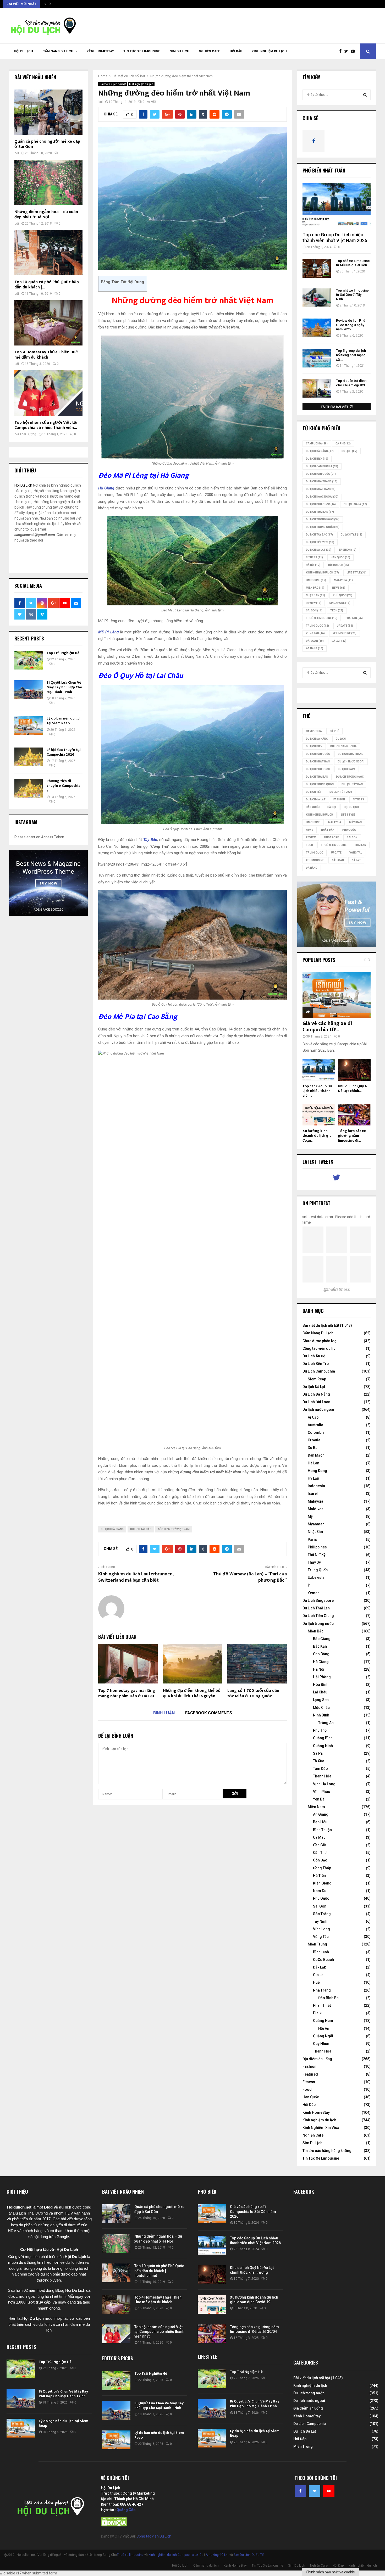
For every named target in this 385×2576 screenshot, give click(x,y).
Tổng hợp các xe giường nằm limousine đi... (352, 1136)
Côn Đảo (320, 1860)
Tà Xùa (319, 1761)
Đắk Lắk (319, 1967)
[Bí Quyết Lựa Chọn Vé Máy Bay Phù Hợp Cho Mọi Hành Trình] (29, 690)
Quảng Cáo (126, 2510)
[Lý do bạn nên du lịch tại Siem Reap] (29, 726)
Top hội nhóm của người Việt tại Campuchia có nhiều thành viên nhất (159, 2332)
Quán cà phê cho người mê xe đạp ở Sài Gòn (47, 144)
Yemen (314, 1593)
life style (357, 573)
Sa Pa (318, 1753)
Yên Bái (319, 1799)
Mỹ (310, 1516)
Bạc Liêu (320, 1822)
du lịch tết (351, 535)
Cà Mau (319, 1837)
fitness (314, 557)
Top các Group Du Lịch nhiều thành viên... (317, 1091)
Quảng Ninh (323, 1746)
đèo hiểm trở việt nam (174, 1529)
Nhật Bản (315, 595)
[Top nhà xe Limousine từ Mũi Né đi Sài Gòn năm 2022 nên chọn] (317, 268)
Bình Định (321, 1952)
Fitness (309, 2082)
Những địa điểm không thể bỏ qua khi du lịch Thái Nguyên (192, 1693)
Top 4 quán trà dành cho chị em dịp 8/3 (351, 383)
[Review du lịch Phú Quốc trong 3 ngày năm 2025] (317, 328)
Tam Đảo (320, 1769)
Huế (316, 1982)
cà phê (343, 444)
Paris (312, 1540)
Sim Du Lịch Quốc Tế (249, 2555)
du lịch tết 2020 (320, 542)
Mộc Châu (321, 1708)
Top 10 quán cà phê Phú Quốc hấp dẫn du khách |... (47, 285)
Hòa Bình (321, 1685)
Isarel (313, 1493)
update (345, 626)
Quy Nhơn (321, 2044)
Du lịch (349, 451)
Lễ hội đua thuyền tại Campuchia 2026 (64, 752)
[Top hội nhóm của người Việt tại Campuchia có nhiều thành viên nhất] (48, 393)
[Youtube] (354, 51)
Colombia (316, 1432)
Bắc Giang (322, 1639)
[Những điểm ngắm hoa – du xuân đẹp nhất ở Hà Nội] (48, 182)
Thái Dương (28, 434)
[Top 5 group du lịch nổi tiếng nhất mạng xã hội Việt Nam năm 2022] (317, 358)
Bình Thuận (322, 1830)
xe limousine (345, 633)
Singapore (340, 603)
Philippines (317, 1547)
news (339, 588)
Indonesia (316, 1486)
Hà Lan (313, 1463)
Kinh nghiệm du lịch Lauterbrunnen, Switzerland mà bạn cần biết (136, 1577)
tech (337, 610)
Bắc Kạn (320, 1646)
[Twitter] (347, 51)
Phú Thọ (320, 1730)
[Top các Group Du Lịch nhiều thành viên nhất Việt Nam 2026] (337, 205)
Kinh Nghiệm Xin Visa (321, 2128)
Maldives (316, 1509)
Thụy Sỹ (314, 1562)
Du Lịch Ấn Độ (314, 1356)
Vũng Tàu (315, 633)
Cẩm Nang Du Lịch (318, 1333)
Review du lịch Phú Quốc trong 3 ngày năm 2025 (351, 325)
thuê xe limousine (322, 618)
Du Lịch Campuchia (319, 1371)
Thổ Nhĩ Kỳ (317, 1555)
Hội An (324, 2028)
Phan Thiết (322, 2005)
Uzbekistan (317, 1577)
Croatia (314, 1440)
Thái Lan (354, 618)
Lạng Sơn (321, 1700)
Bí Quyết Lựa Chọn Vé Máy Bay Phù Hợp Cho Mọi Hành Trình (64, 687)
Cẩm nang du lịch (58, 51)
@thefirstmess (337, 1289)
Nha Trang (322, 1990)
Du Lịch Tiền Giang (318, 1616)
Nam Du (320, 1891)
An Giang (321, 1814)
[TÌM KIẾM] (365, 95)
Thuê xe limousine (130, 2555)
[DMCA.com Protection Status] (114, 2525)
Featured (310, 2074)
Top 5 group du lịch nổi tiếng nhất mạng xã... (351, 355)
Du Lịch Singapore (318, 1601)
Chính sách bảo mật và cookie (330, 2572)
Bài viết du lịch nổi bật (113, 84)
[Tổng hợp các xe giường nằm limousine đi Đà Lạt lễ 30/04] (354, 1115)
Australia (315, 1425)
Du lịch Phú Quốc (321, 504)
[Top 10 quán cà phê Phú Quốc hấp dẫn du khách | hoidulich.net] (48, 253)
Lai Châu (320, 1692)
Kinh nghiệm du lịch (269, 51)
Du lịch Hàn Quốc (321, 474)
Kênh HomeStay (100, 51)
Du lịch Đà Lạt (314, 1387)
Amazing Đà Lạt (217, 2555)
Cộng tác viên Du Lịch (154, 2536)
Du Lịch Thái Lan (316, 1608)
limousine (316, 580)
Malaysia (343, 580)
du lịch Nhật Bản (321, 489)
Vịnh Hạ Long (324, 1784)
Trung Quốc (317, 626)
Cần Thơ (320, 1853)
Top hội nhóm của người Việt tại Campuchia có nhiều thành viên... (46, 425)
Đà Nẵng (315, 648)
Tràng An (326, 1723)
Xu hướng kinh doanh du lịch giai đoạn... (318, 1136)
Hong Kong (317, 1471)
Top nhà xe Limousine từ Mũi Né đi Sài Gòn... (353, 263)
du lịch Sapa (355, 504)
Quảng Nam (323, 2021)
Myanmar (316, 1524)
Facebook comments (209, 1713)
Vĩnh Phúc (321, 1792)
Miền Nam (316, 1807)
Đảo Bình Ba (328, 1998)
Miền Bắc (315, 588)
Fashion (309, 2066)
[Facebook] (342, 51)
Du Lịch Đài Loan (316, 1402)
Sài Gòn (314, 610)
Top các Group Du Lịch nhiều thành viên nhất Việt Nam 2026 (335, 238)
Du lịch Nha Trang (322, 481)
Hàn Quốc (340, 557)
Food (307, 2089)
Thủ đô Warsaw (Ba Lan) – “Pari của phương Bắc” (250, 1577)
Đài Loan (315, 641)
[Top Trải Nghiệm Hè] (29, 660)
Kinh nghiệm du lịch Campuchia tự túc (176, 2555)
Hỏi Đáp (236, 51)
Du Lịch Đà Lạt (319, 550)
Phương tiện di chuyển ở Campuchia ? (64, 786)
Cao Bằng (321, 1654)
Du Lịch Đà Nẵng (316, 1394)
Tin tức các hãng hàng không (327, 2151)
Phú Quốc (343, 595)
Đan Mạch (316, 1455)
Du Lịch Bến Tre (316, 1364)
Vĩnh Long (321, 1929)
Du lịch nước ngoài (322, 497)
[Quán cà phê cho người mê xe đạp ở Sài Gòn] (48, 112)
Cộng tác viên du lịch (320, 1348)
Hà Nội (313, 565)
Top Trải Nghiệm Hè (63, 653)
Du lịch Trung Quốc (323, 527)
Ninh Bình (321, 1715)
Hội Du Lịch (23, 51)
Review (314, 603)
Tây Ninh (320, 1921)
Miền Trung (317, 1944)
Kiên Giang (322, 1883)
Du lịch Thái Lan (320, 512)
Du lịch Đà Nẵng (320, 451)
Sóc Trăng (322, 1914)
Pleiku (318, 2013)
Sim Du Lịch (180, 51)
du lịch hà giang (112, 1529)
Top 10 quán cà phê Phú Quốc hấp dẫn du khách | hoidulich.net (159, 2271)
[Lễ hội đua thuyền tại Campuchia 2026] (29, 757)
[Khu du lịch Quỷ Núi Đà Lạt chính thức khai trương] (354, 1070)
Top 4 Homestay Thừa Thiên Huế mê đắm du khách (46, 355)
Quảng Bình (323, 1738)
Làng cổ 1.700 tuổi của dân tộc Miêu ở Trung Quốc (253, 1693)
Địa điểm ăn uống (317, 2059)
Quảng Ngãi (323, 2036)
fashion (348, 550)
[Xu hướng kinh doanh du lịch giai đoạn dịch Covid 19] (319, 1115)
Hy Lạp (313, 1478)
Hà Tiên (319, 1876)
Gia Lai (319, 1975)
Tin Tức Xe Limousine (142, 51)
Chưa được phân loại (320, 1341)
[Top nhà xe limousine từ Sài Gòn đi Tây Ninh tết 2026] (317, 298)
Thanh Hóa (322, 1776)
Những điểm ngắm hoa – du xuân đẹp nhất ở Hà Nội (46, 214)
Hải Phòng (322, 1677)
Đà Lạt (339, 641)
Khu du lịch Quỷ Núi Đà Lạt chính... (354, 1088)
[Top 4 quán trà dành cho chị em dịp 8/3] (317, 388)
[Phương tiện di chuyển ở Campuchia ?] (29, 788)
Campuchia (317, 444)
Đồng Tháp (322, 1868)
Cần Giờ (320, 1845)
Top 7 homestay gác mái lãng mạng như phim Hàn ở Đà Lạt (127, 1693)
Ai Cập (313, 1417)
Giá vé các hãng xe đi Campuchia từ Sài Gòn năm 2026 (253, 2211)
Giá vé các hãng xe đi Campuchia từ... (327, 1027)
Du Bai (313, 1448)
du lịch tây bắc (141, 1529)
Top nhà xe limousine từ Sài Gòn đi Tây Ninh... (352, 295)
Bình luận (164, 1713)
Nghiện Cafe (210, 51)
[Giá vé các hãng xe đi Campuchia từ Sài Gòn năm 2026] (337, 995)
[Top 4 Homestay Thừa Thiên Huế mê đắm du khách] (48, 323)
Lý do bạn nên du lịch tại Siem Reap (64, 721)
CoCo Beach (323, 1960)
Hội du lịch (339, 565)
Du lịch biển (317, 459)
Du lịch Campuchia (322, 466)
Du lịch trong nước (323, 519)
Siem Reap (317, 1379)
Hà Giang (321, 1662)
